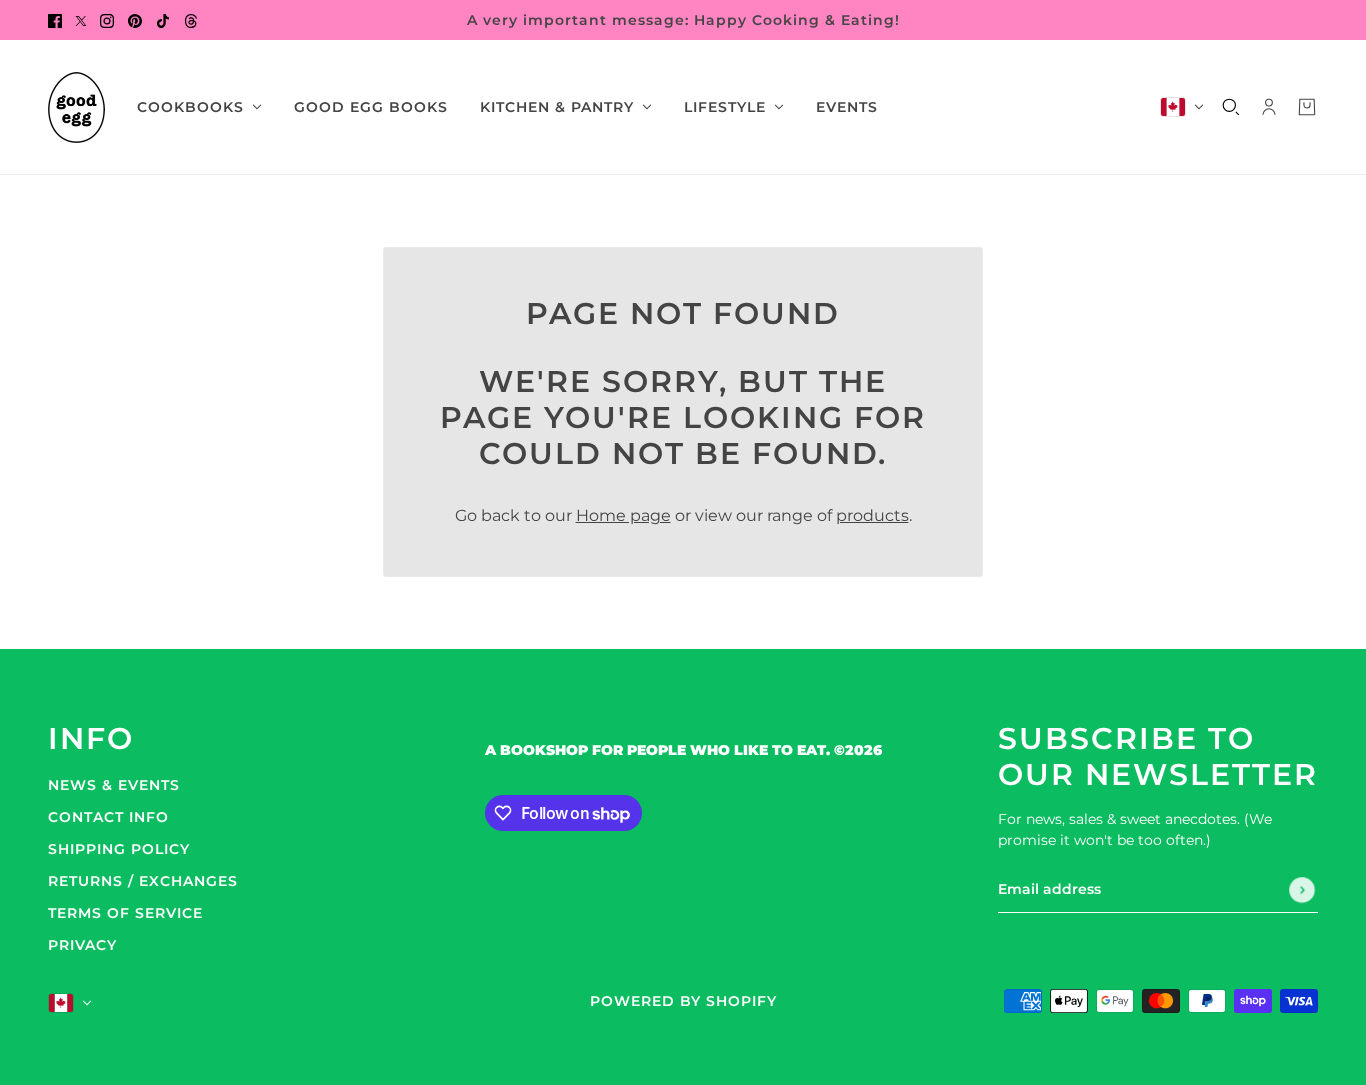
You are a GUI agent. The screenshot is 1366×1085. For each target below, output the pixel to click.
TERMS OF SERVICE (125, 913)
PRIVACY (82, 945)
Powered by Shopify (683, 1001)
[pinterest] (135, 20)
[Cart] (1307, 107)
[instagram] (107, 20)
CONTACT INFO (108, 817)
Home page (623, 515)
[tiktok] (163, 20)
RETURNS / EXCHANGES (143, 881)
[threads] (191, 20)
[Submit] (1302, 890)
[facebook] (55, 20)
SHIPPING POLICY (119, 849)
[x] (81, 20)
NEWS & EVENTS (114, 785)
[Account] (1269, 107)
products (872, 515)
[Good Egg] (76, 107)
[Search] (1231, 107)
